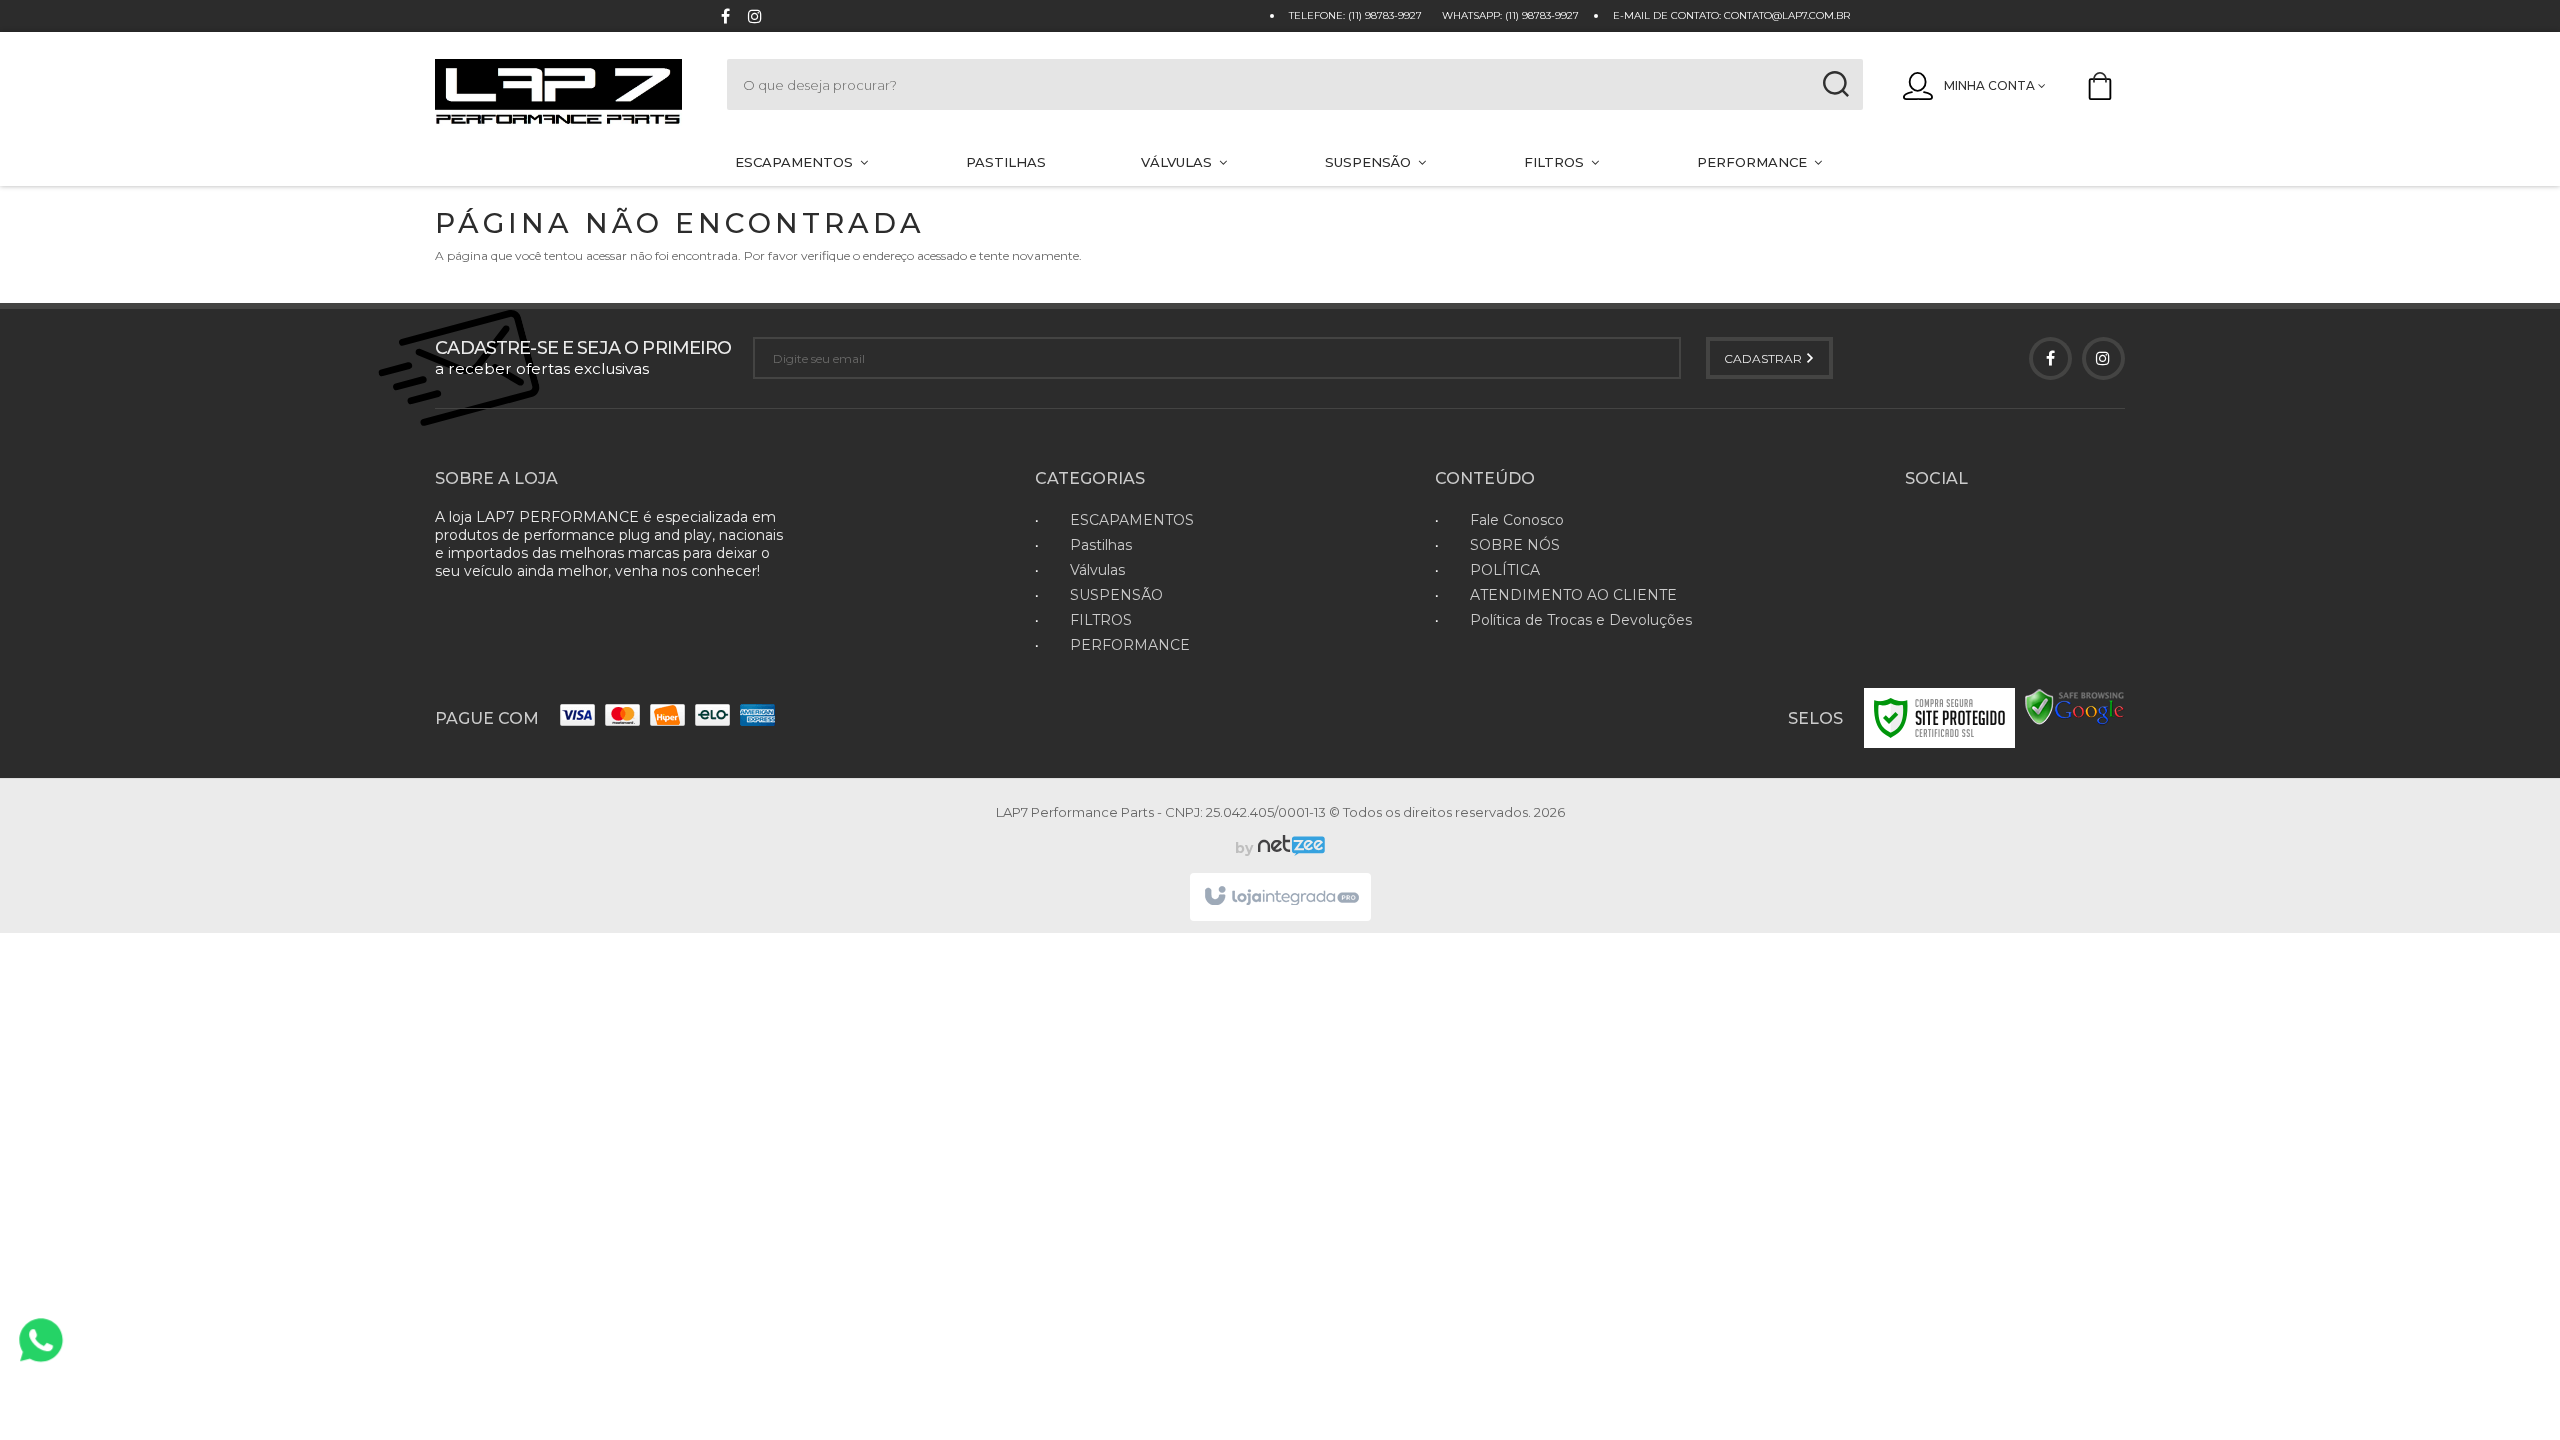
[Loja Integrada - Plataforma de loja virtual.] (1280, 897)
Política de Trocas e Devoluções (1581, 620)
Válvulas (1097, 570)
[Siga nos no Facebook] (725, 18)
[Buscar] (1836, 84)
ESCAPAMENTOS (1132, 520)
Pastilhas (1101, 545)
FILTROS (1101, 620)
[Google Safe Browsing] (2075, 706)
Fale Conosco (1517, 520)
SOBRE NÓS (1515, 545)
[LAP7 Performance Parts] (561, 93)
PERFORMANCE (1130, 645)
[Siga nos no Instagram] (755, 18)
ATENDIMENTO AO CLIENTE (1573, 595)
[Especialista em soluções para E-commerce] (1289, 848)
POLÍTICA (1505, 570)
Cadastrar (1764, 358)
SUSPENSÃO (1116, 595)
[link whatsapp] (41, 1340)
